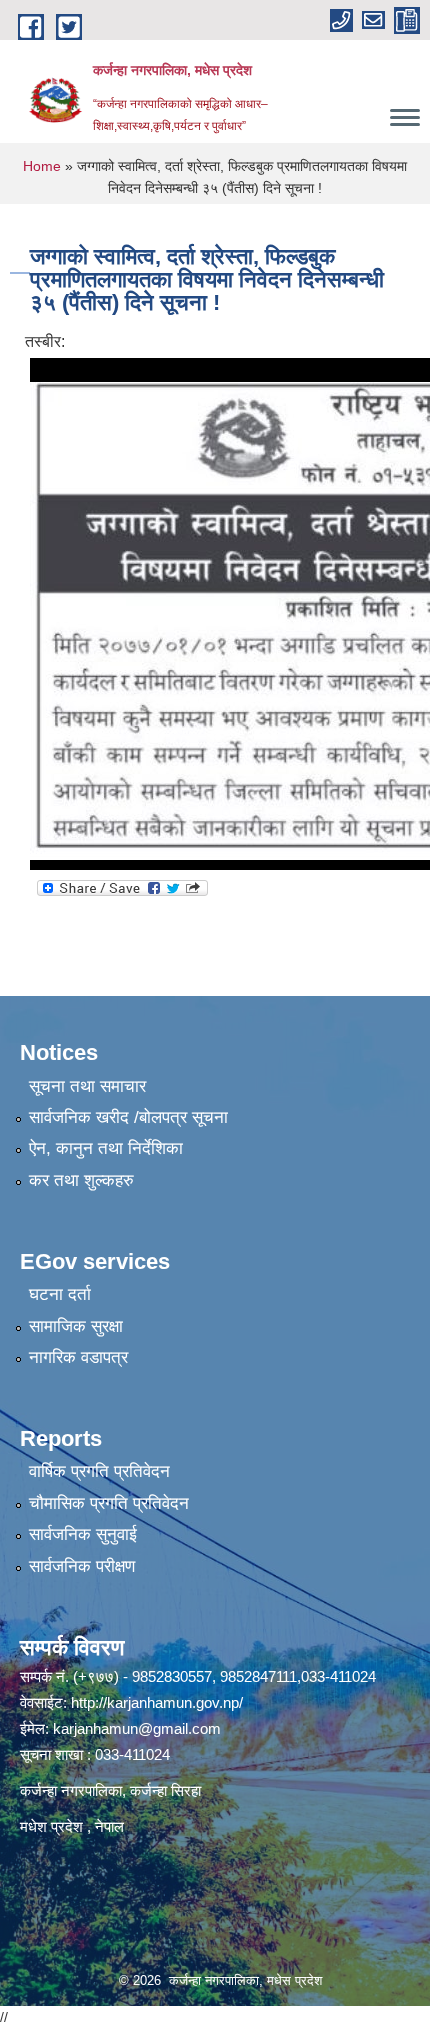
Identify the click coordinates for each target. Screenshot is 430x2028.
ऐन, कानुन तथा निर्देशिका (106, 1148)
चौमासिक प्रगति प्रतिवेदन (109, 1503)
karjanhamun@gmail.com (137, 1728)
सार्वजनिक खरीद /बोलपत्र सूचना (128, 1117)
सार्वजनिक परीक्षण (82, 1566)
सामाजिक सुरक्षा (76, 1326)
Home (42, 166)
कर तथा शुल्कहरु (81, 1180)
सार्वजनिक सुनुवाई (83, 1534)
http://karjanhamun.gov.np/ (157, 1702)
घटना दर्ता (60, 1294)
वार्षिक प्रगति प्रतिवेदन (99, 1471)
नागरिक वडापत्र (78, 1357)
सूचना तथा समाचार (87, 1086)
